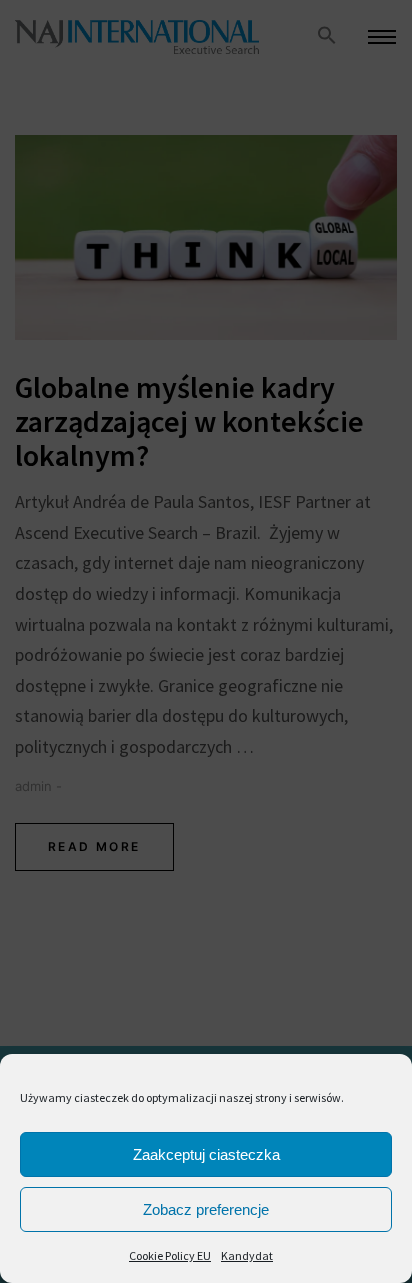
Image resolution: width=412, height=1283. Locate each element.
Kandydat (247, 1255)
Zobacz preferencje (206, 1209)
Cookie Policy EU (170, 1255)
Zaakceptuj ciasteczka (206, 1154)
